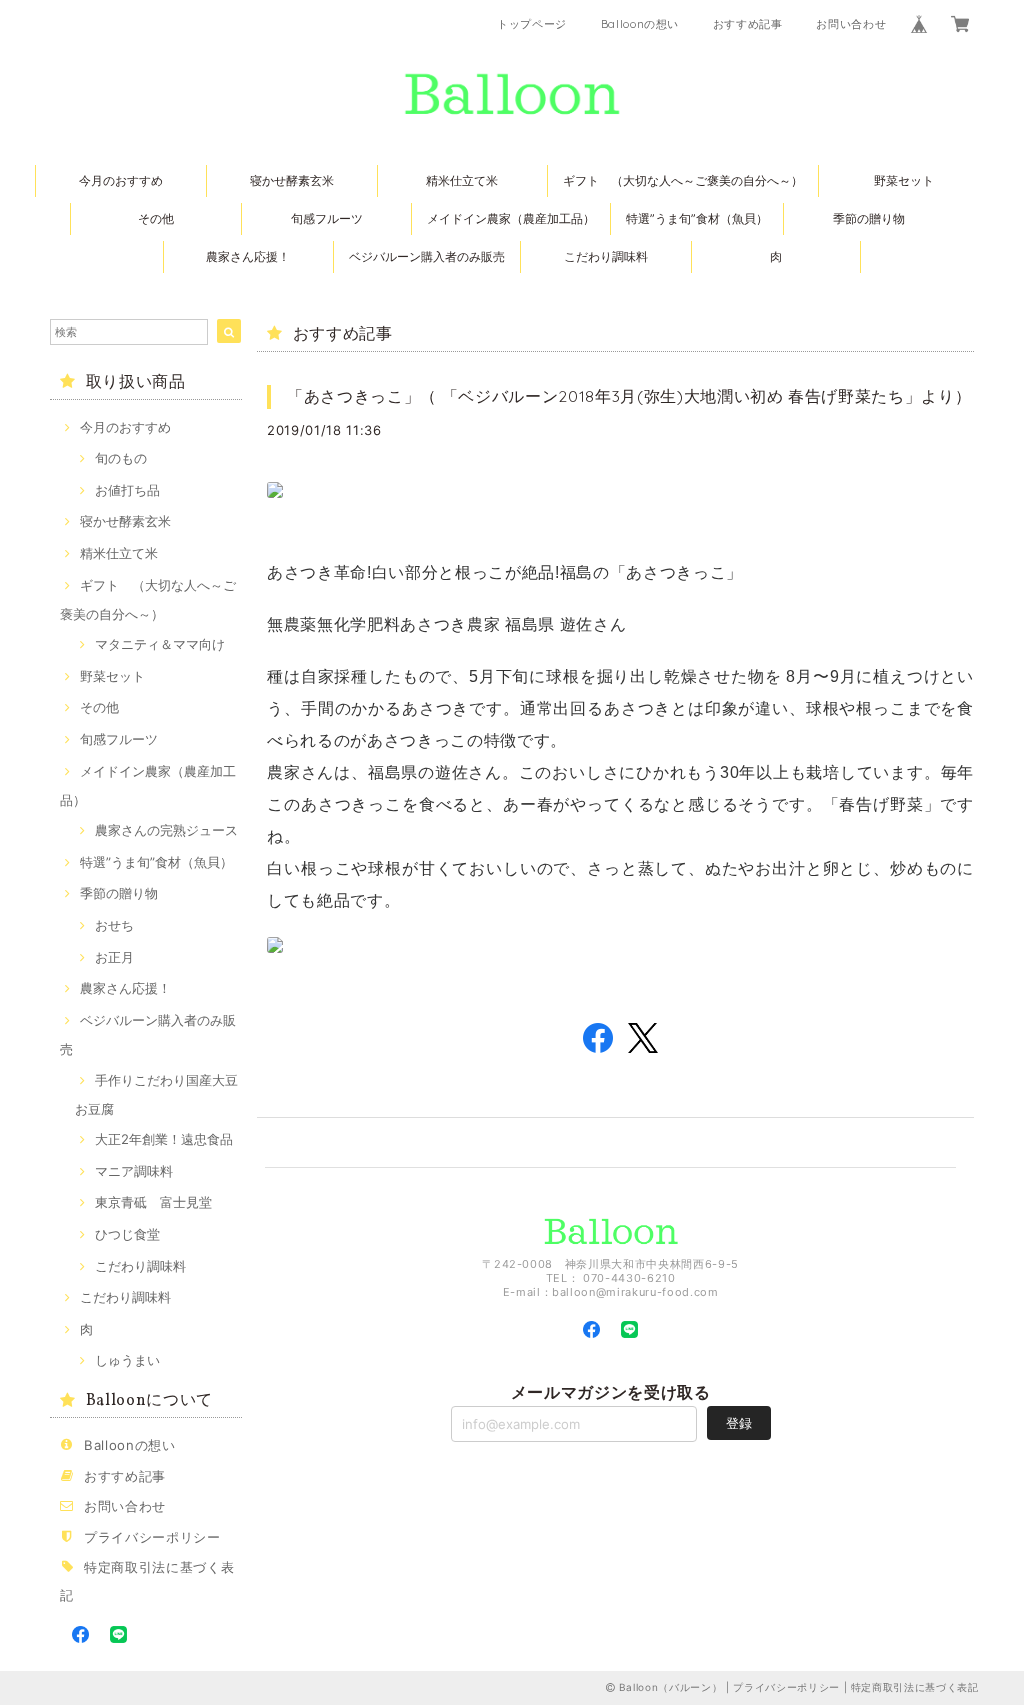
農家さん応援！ (248, 256)
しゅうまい (127, 1360)
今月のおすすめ (121, 180)
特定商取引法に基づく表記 (915, 1687)
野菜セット (904, 180)
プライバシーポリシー (152, 1537)
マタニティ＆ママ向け (160, 644)
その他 (156, 218)
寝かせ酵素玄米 (292, 180)
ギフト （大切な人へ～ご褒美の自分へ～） (683, 180)
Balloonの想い (640, 24)
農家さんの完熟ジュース (166, 830)
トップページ (532, 24)
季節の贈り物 (869, 218)
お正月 (114, 957)
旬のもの (121, 458)
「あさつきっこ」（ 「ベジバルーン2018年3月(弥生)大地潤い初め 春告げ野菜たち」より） (629, 396)
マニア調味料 (134, 1171)
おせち (114, 925)
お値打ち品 (127, 490)
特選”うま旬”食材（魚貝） (697, 218)
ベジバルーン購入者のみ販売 (427, 256)
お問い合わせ (851, 24)
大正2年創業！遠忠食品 (164, 1139)
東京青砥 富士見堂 (153, 1202)
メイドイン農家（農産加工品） (511, 218)
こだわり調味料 (606, 256)
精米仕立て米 (462, 180)
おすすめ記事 (748, 24)
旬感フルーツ (327, 218)
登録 (739, 1423)
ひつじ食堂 (127, 1234)
